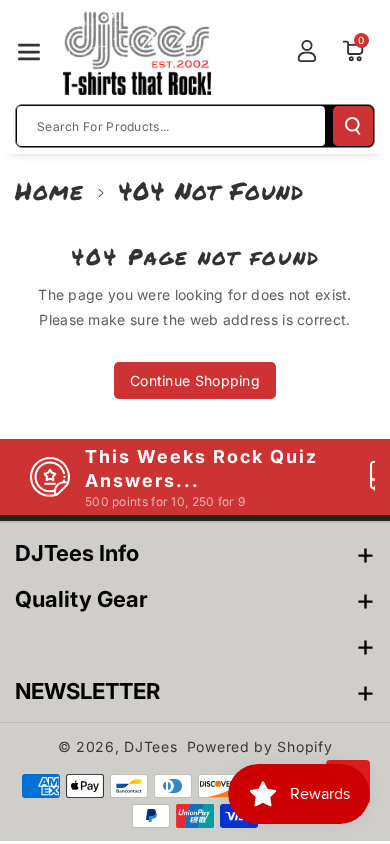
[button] (29, 52)
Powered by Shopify (260, 746)
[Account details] (307, 51)
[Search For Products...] (353, 126)
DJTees (150, 746)
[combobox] (171, 126)
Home (49, 190)
